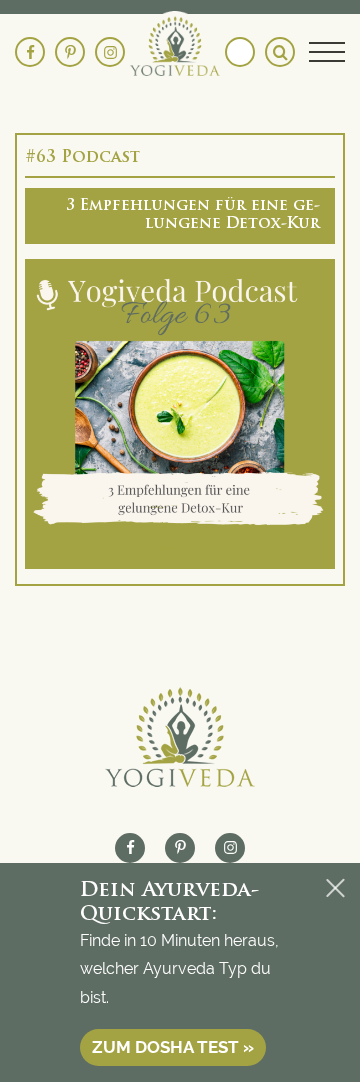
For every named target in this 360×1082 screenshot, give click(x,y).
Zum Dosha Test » (173, 1047)
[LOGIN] (240, 52)
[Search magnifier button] (280, 52)
